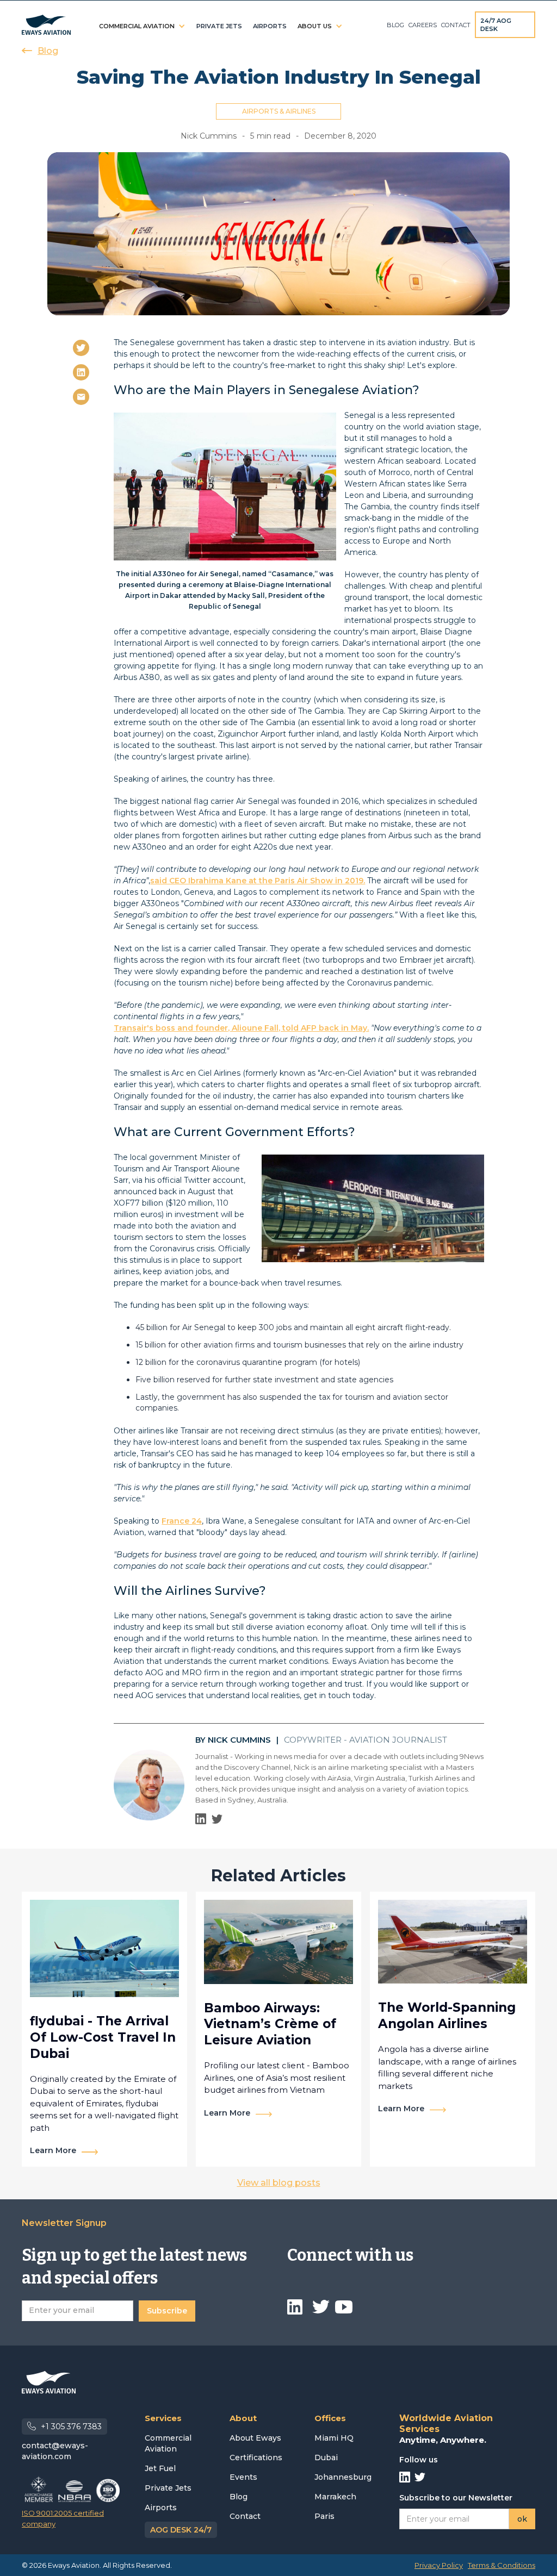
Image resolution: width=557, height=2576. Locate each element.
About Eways (255, 2438)
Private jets (219, 26)
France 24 (182, 1521)
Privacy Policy (439, 2565)
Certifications (256, 2458)
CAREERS (423, 25)
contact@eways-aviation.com (55, 2451)
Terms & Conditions (502, 2565)
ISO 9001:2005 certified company (63, 2518)
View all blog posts (279, 2183)
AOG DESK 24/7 (181, 2530)
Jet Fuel (160, 2468)
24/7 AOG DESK (496, 25)
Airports (161, 2508)
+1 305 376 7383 (71, 2427)
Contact (245, 2516)
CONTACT (456, 25)
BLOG (395, 25)
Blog (239, 2497)
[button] (142, 26)
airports (270, 26)
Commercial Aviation (168, 2443)
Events (243, 2477)
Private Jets (168, 2488)
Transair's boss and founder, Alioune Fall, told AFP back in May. (241, 1028)
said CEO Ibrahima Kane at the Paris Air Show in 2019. (258, 881)
